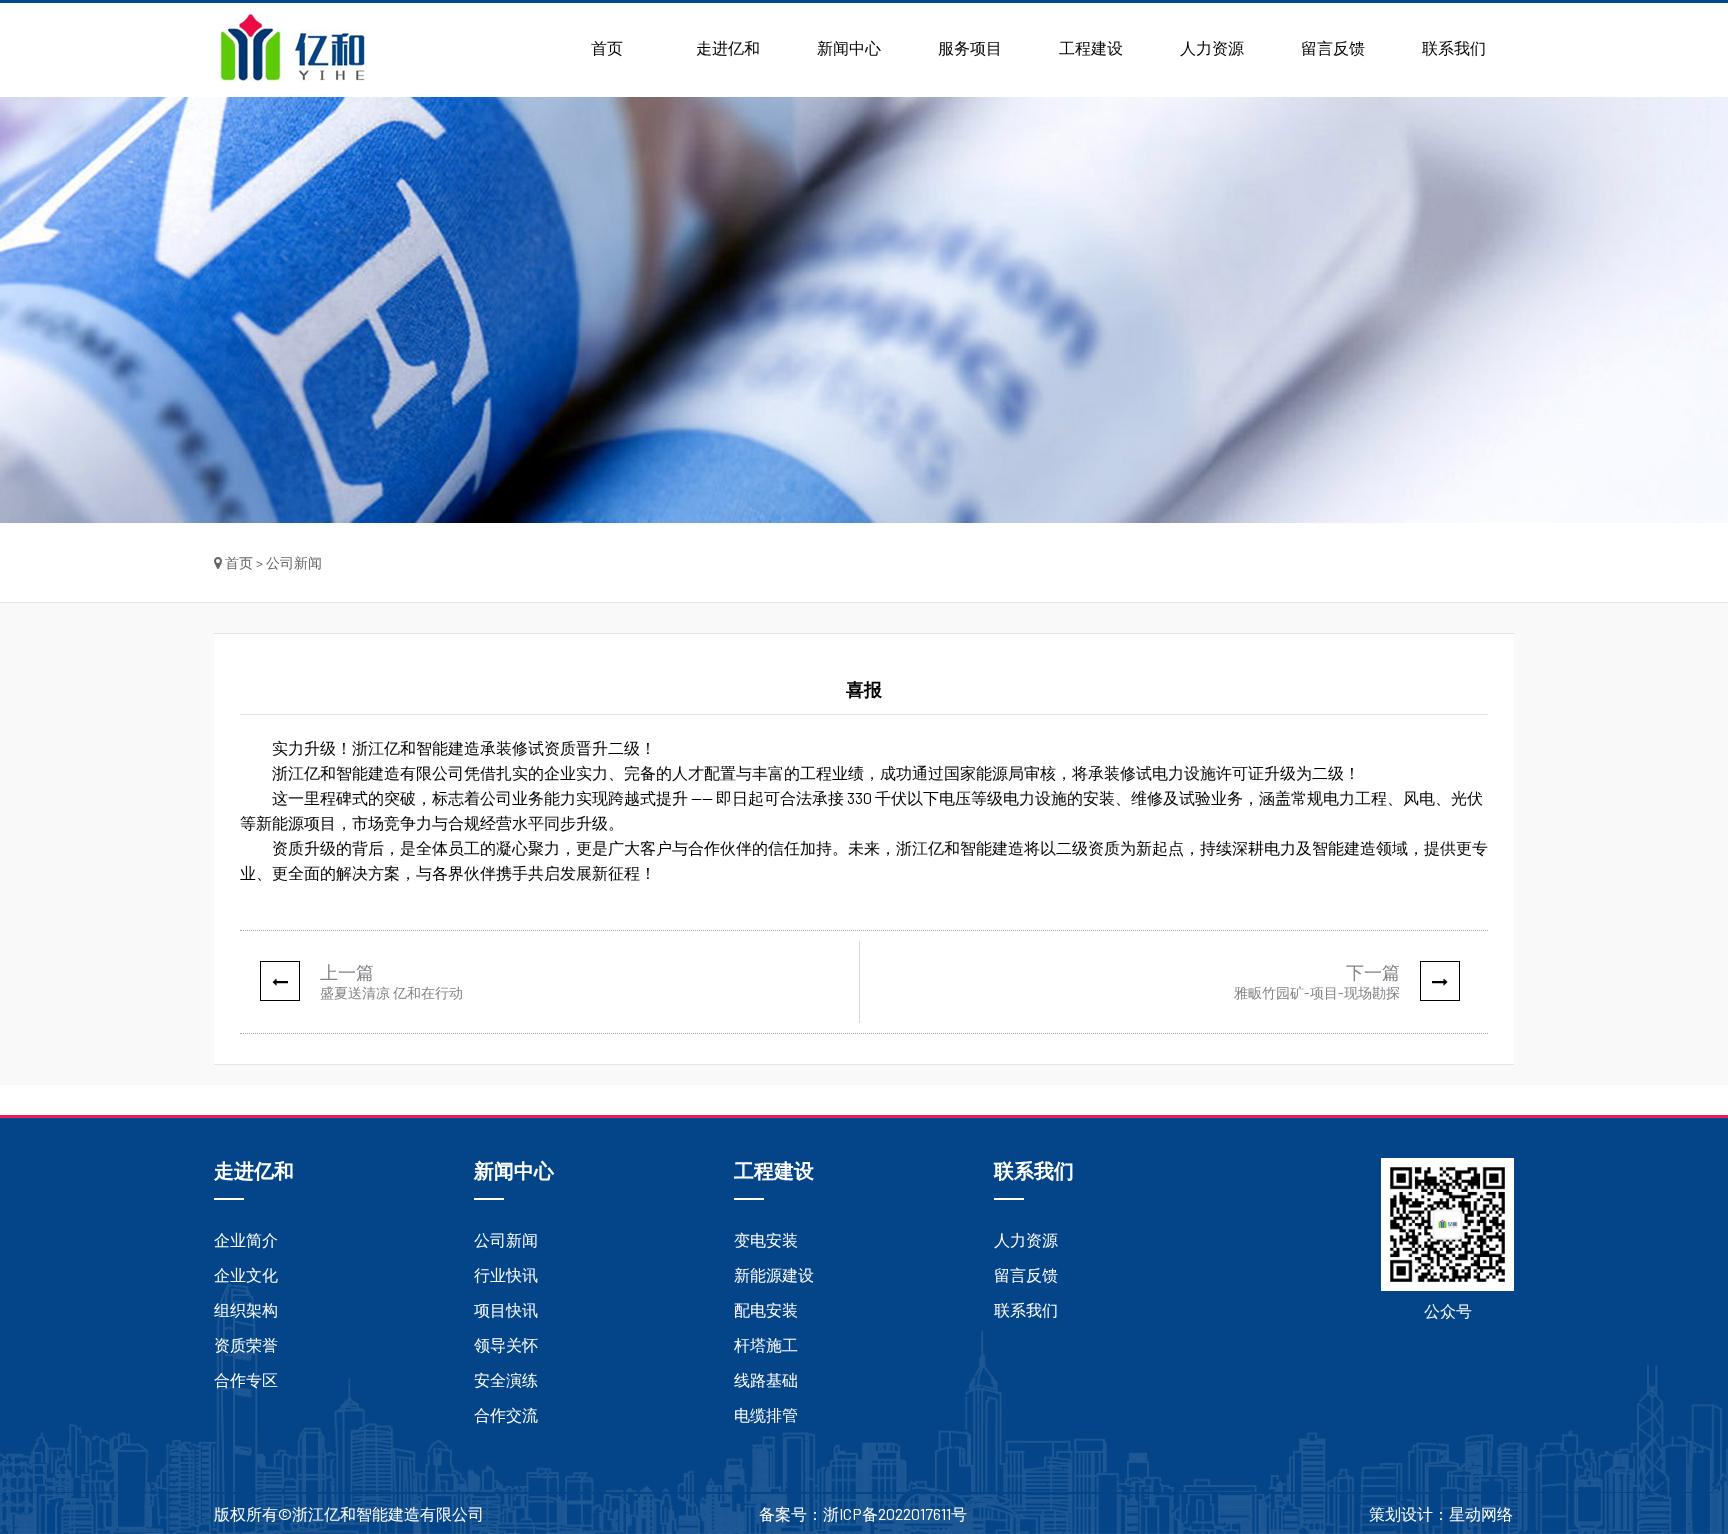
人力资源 (1212, 47)
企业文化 (246, 1274)
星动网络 (1481, 1513)
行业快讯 (506, 1274)
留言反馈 (1333, 47)
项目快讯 (506, 1309)
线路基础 (766, 1379)
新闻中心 (849, 47)
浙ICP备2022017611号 (895, 1513)
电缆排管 (766, 1414)
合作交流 (506, 1414)
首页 (607, 47)
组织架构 (246, 1309)
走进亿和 (728, 47)
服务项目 (970, 47)
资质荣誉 (246, 1344)
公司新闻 (506, 1239)
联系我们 (1454, 47)
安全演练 (506, 1379)
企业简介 (246, 1239)
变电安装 (766, 1239)
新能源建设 (774, 1274)
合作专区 (246, 1379)
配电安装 (766, 1309)
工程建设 (1091, 47)
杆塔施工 (766, 1344)
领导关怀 (506, 1344)
